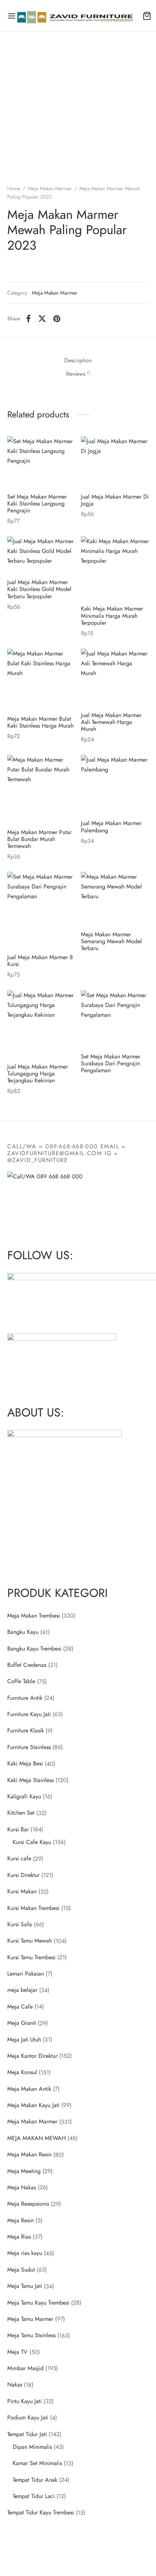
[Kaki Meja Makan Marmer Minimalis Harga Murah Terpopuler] (115, 568)
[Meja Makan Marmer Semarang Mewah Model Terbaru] (115, 898)
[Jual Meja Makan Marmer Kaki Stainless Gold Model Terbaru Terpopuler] (41, 555)
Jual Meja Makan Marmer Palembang (111, 827)
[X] (42, 319)
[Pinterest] (57, 319)
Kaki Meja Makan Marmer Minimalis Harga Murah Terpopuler (112, 616)
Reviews (78, 374)
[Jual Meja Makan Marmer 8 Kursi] (41, 910)
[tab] (78, 360)
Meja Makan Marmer (50, 188)
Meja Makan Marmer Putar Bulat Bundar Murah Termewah (39, 839)
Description (78, 360)
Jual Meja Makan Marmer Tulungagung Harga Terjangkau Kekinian (38, 1073)
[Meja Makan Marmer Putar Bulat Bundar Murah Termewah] (41, 789)
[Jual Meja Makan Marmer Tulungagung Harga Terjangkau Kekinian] (41, 1024)
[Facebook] (28, 319)
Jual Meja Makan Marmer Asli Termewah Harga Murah (111, 722)
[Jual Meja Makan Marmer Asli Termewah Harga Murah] (115, 677)
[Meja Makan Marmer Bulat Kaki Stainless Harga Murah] (41, 679)
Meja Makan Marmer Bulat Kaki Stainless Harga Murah (40, 722)
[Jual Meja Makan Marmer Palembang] (115, 784)
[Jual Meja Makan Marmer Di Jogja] (115, 462)
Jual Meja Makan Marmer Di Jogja (115, 500)
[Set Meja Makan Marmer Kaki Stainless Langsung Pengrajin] (41, 462)
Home (14, 188)
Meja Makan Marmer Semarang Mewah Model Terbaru (111, 941)
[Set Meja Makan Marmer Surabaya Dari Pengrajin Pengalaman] (115, 1019)
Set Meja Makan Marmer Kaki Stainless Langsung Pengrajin (37, 503)
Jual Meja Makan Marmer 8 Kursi (40, 961)
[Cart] (147, 16)
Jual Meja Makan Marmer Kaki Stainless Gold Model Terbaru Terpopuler (39, 589)
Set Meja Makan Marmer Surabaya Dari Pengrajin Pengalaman (111, 1063)
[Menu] (12, 16)
